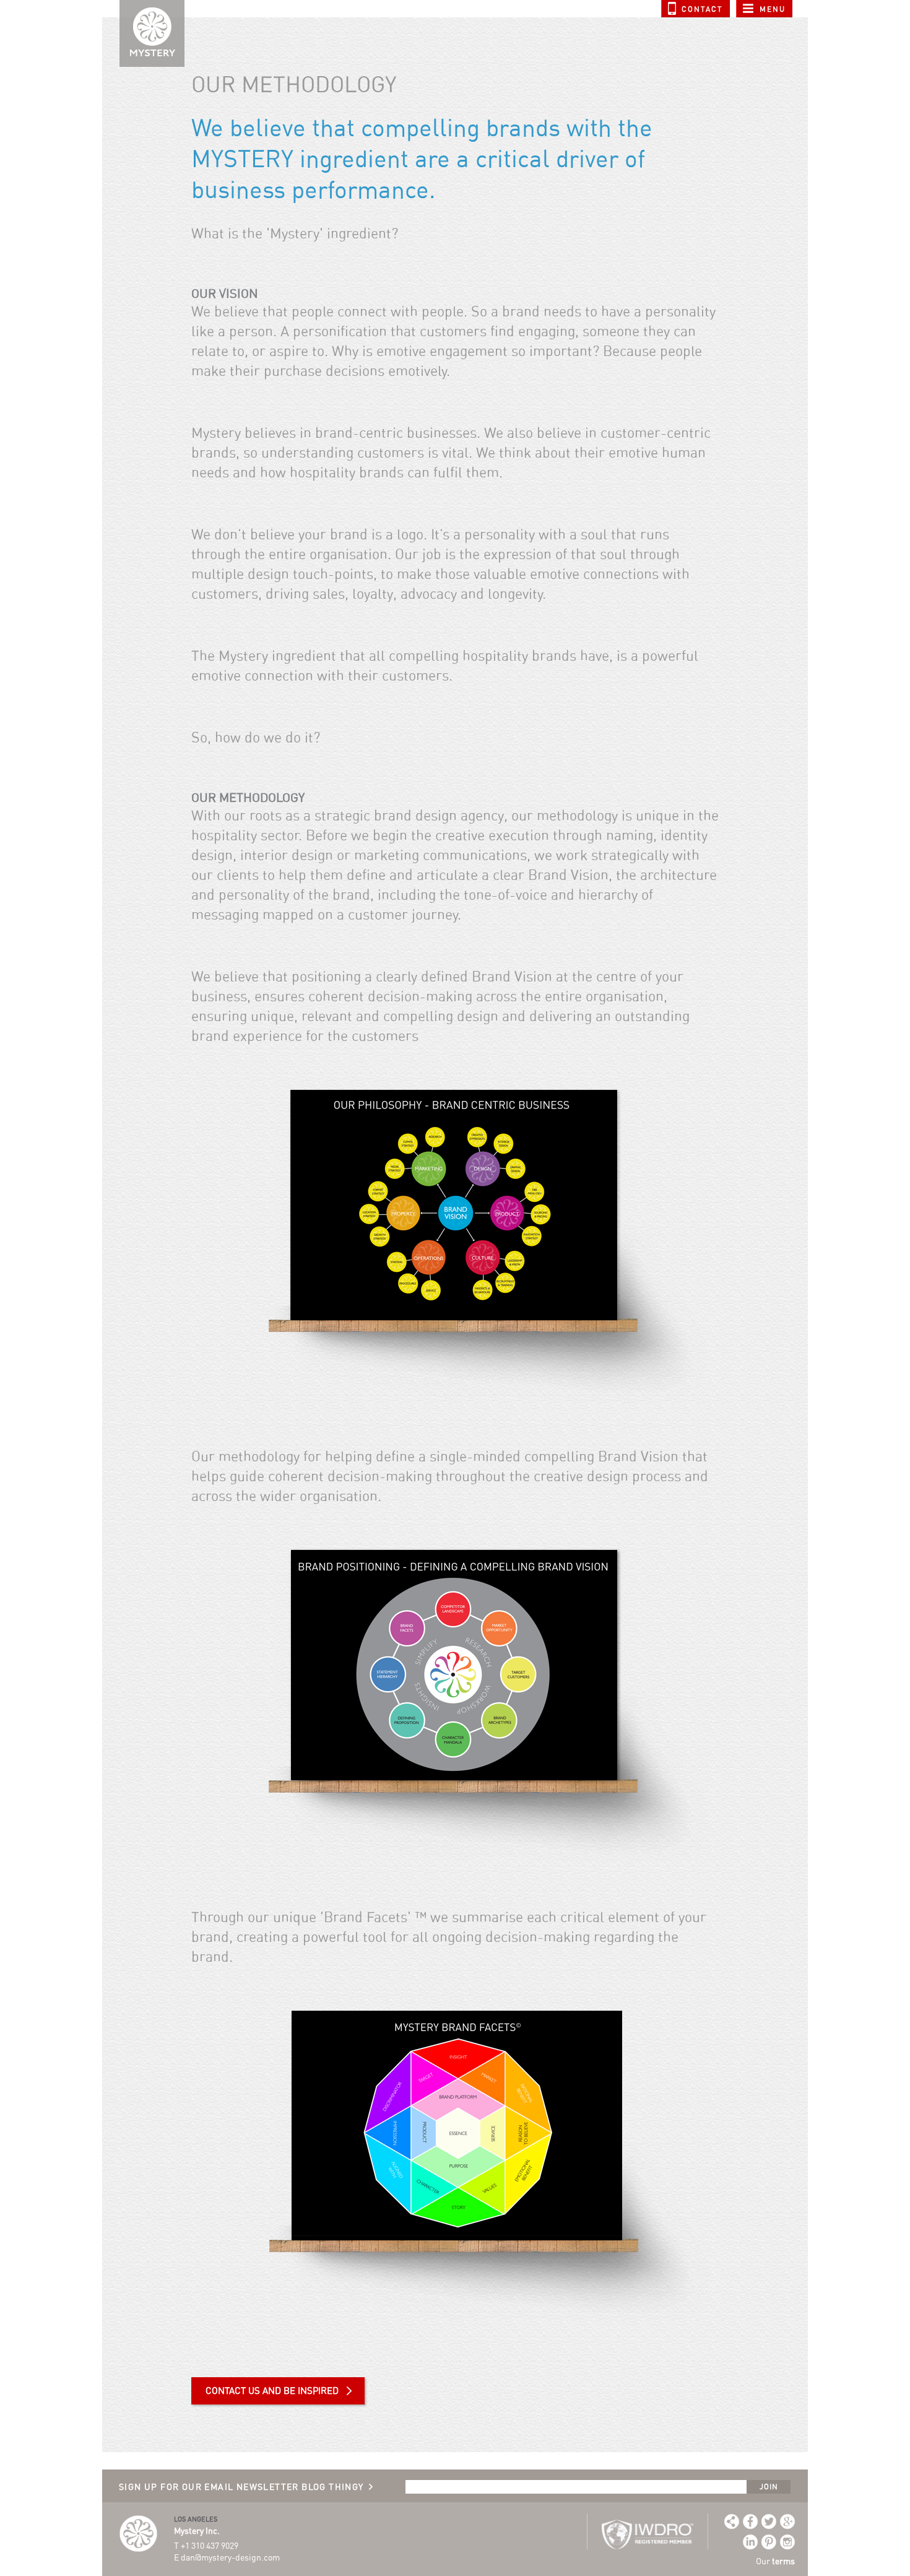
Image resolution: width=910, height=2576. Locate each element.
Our (775, 2561)
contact (702, 9)
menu (773, 9)
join (769, 2487)
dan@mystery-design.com (230, 2557)
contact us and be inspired (272, 2391)
